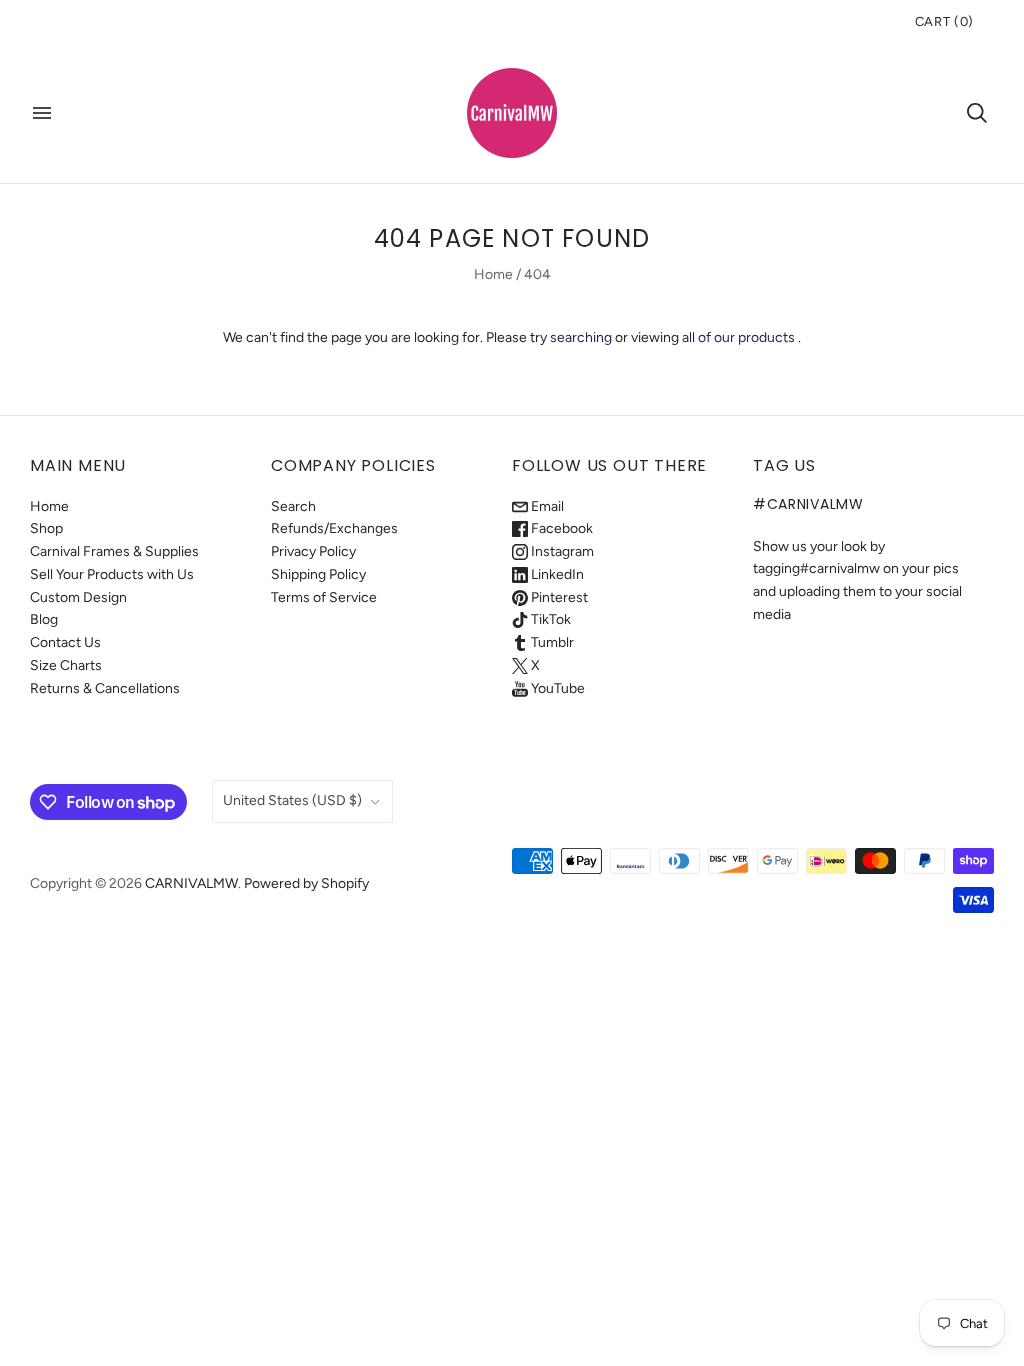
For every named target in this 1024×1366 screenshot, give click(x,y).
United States (292, 800)
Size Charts (66, 665)
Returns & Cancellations (105, 688)
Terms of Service (324, 597)
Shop (46, 528)
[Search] (977, 113)
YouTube (556, 688)
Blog (44, 619)
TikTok (549, 619)
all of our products (738, 337)
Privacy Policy (313, 551)
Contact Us (65, 642)
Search (293, 506)
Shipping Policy (318, 574)
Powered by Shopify (306, 883)
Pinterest (558, 597)
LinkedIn (556, 574)
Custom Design (78, 597)
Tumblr (551, 642)
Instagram (561, 551)
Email (546, 506)
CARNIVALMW (191, 883)
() (944, 21)
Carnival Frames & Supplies (114, 551)
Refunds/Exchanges (334, 528)
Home (493, 274)
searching (581, 337)
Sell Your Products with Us (112, 574)
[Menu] (42, 113)
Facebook (560, 528)
